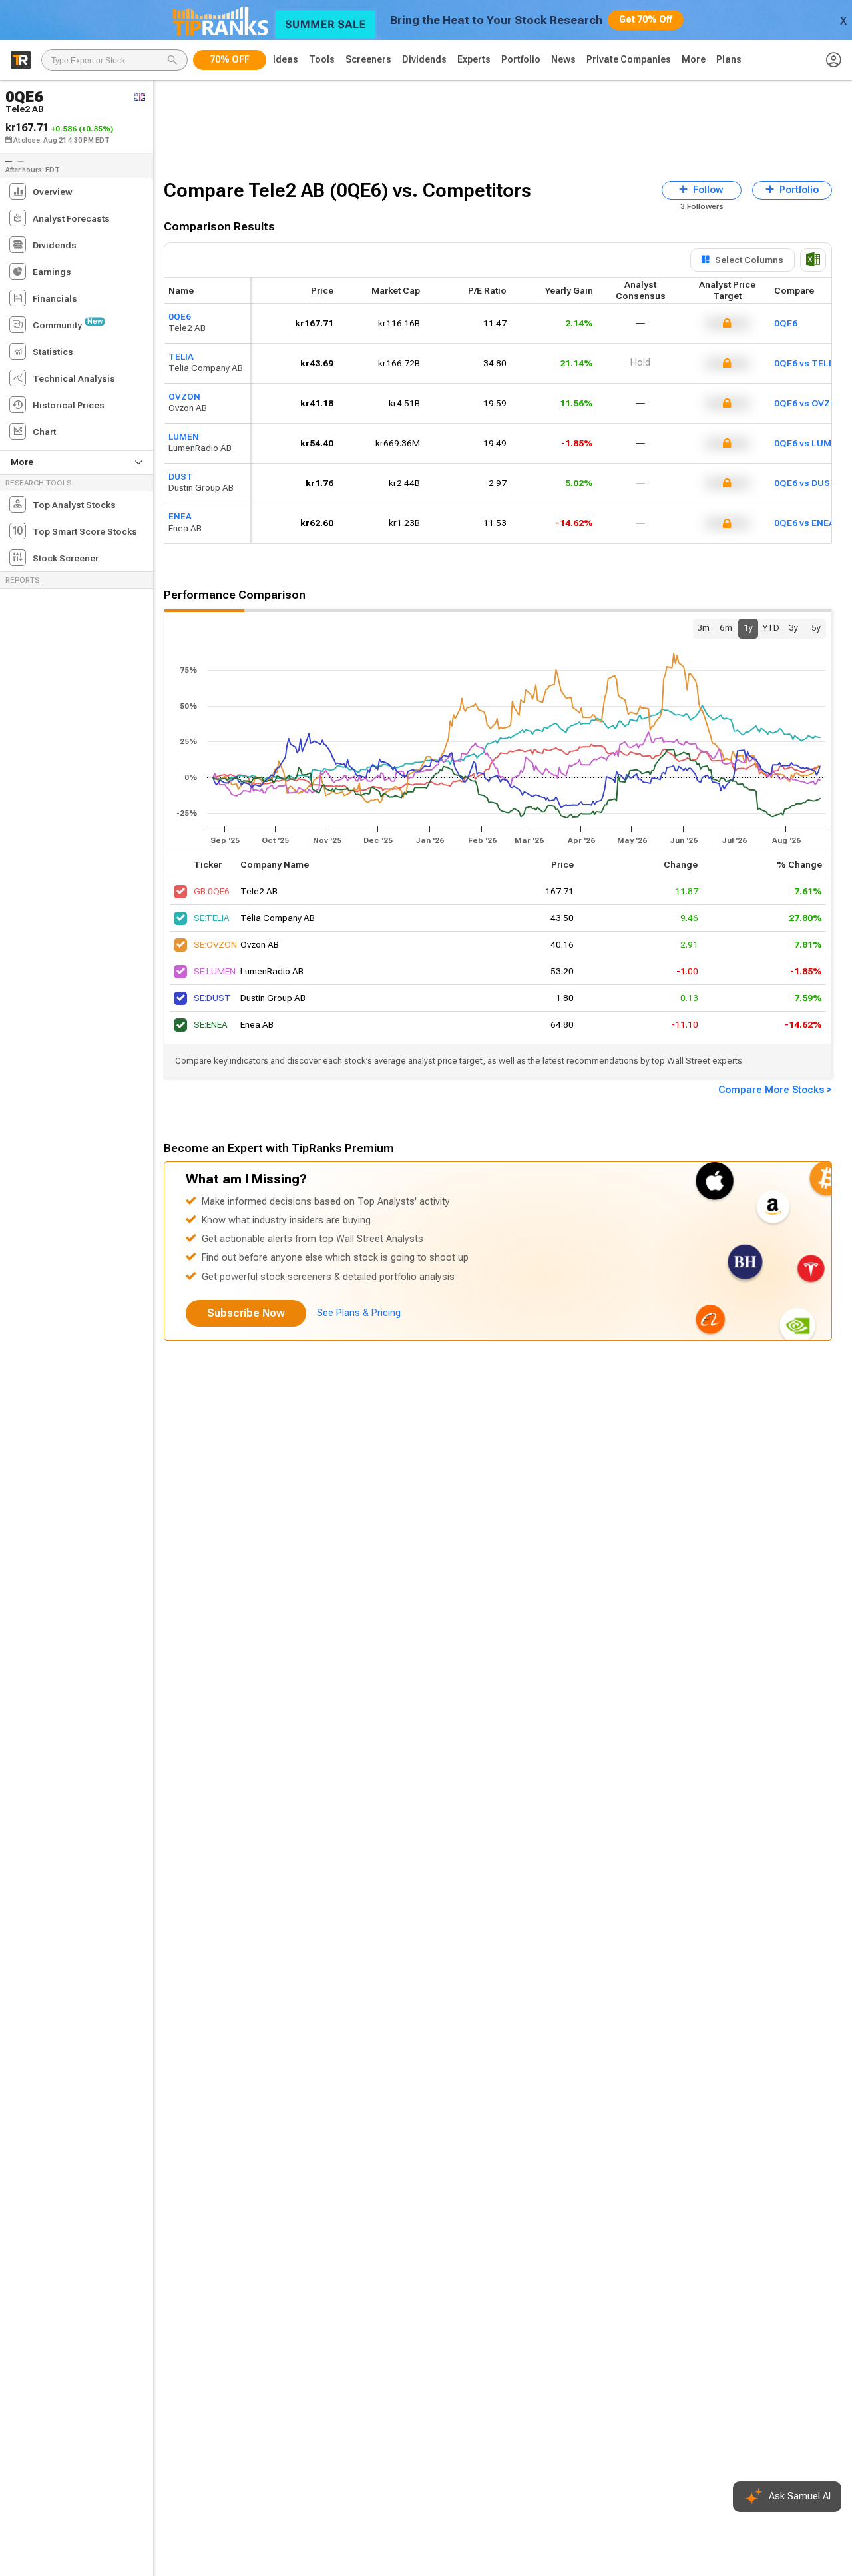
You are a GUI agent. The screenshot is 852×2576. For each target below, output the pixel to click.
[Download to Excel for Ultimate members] (813, 260)
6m (726, 628)
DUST (181, 477)
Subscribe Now (246, 1313)
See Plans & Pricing (359, 1313)
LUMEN (184, 437)
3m (703, 628)
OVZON (184, 397)
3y (793, 628)
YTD (771, 628)
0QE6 (180, 317)
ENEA (180, 517)
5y (816, 628)
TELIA (181, 357)
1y (748, 628)
